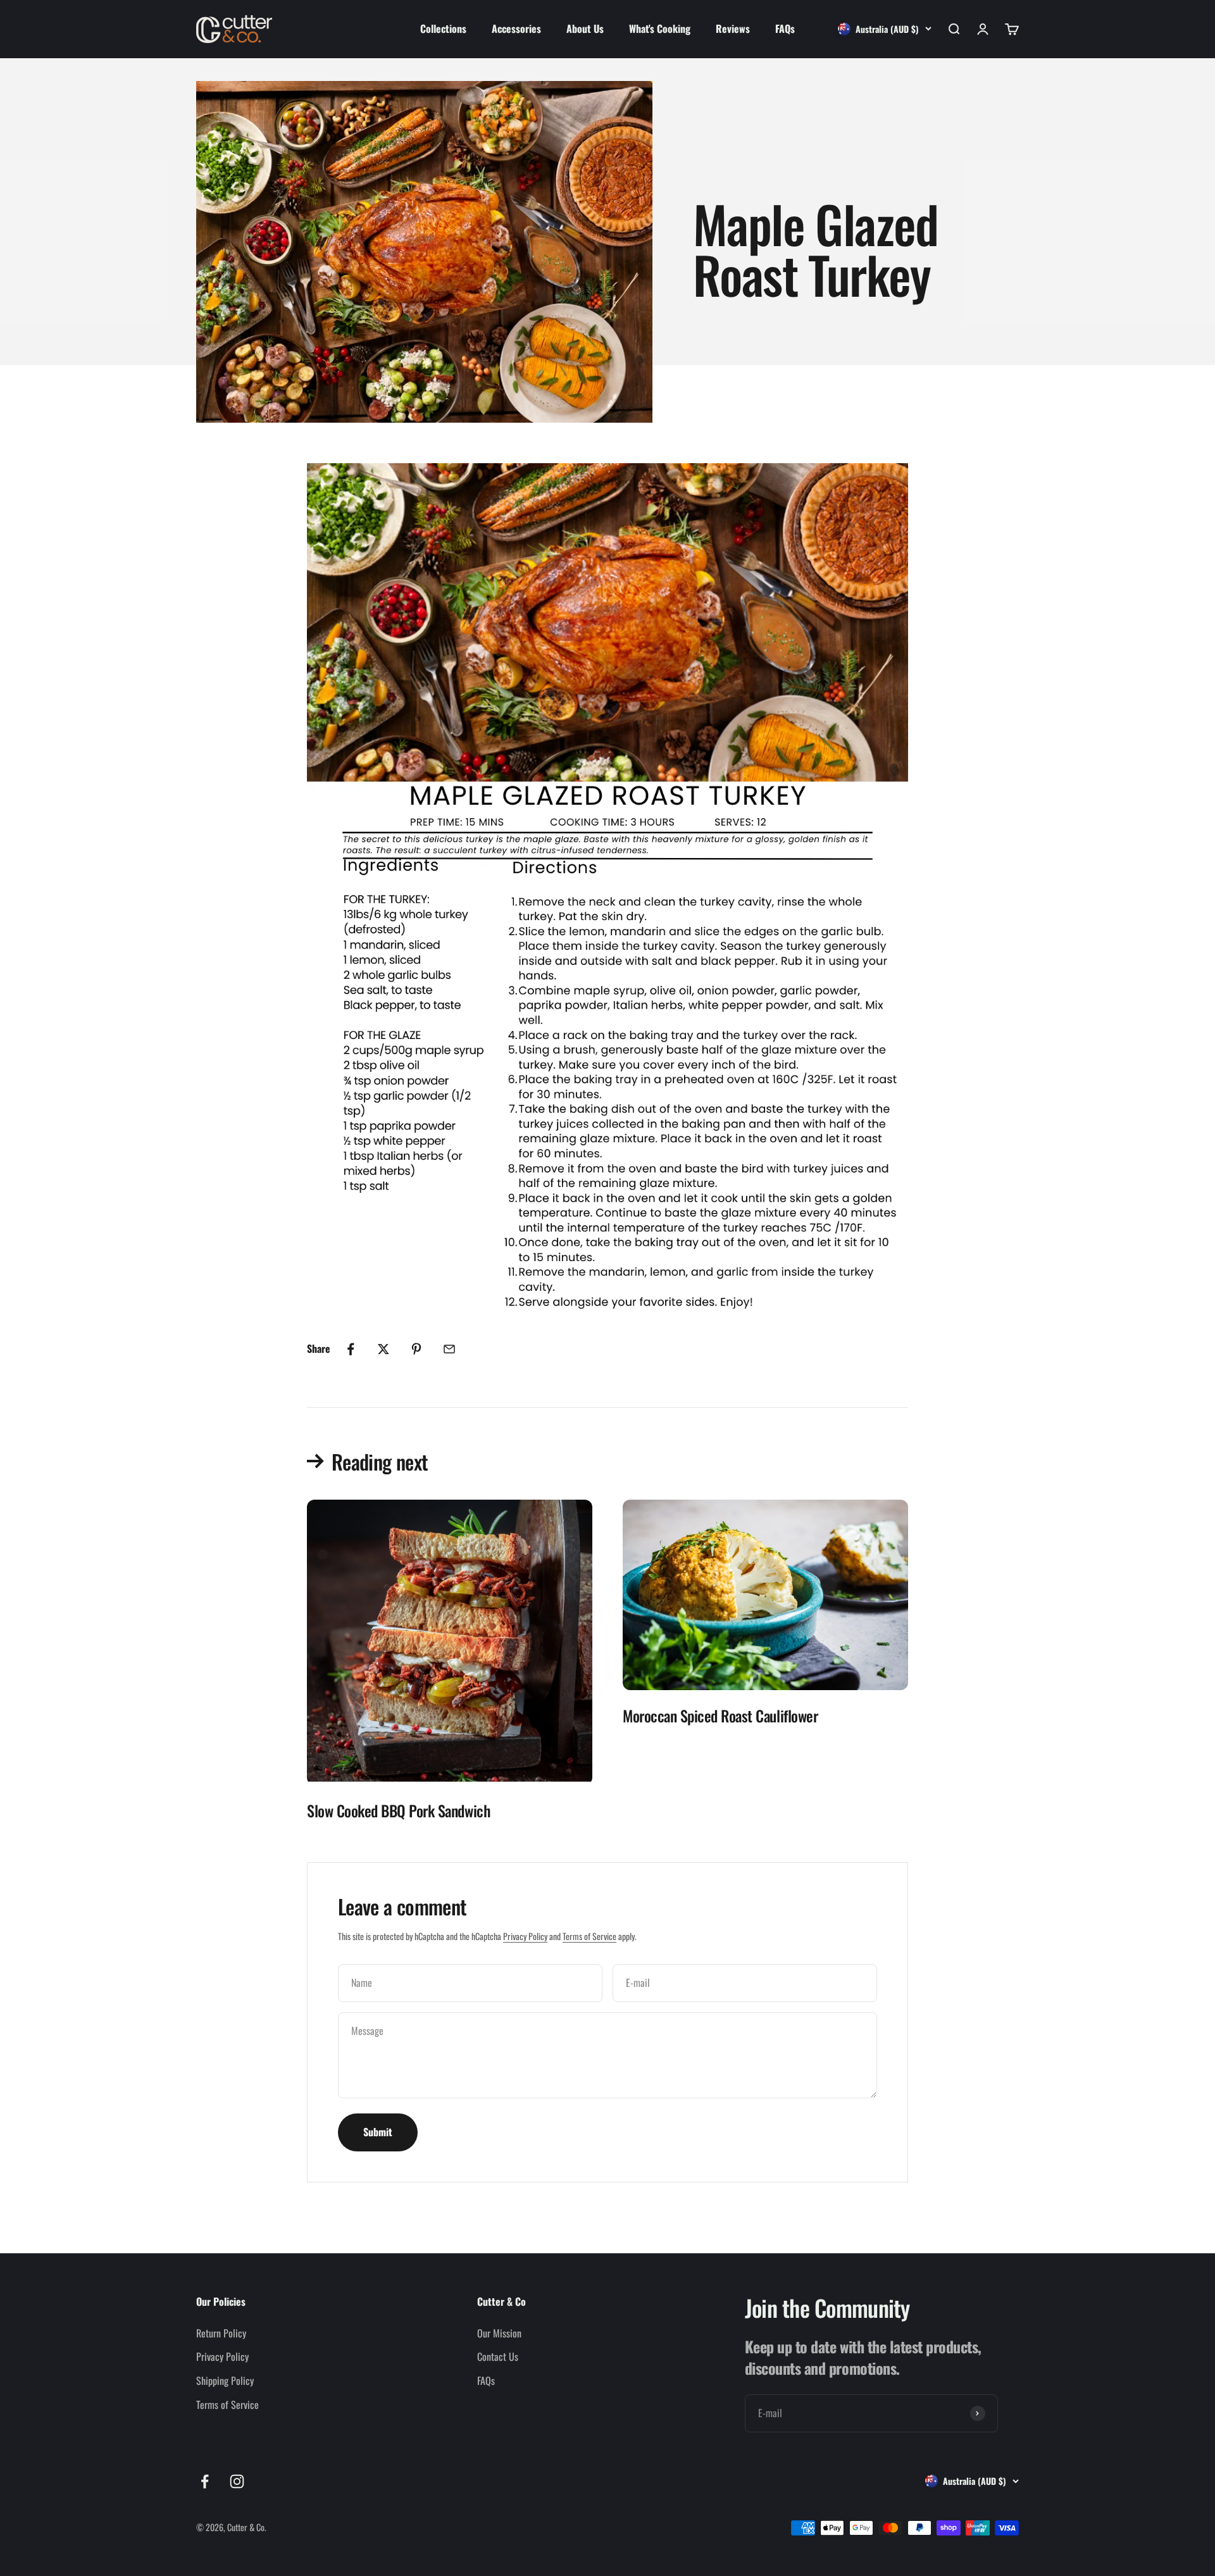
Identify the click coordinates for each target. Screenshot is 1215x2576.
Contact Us (498, 2356)
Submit (378, 2132)
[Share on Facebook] (351, 1349)
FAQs (785, 28)
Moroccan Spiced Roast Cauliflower (720, 1715)
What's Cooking (660, 28)
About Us (585, 28)
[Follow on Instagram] (237, 2481)
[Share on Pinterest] (416, 1349)
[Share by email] (449, 1349)
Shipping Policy (225, 2380)
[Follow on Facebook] (205, 2481)
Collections (443, 28)
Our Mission (499, 2333)
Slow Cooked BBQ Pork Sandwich (398, 1810)
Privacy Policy (525, 1936)
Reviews (733, 28)
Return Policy (221, 2333)
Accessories (516, 28)
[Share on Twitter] (383, 1349)
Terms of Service (589, 1936)
